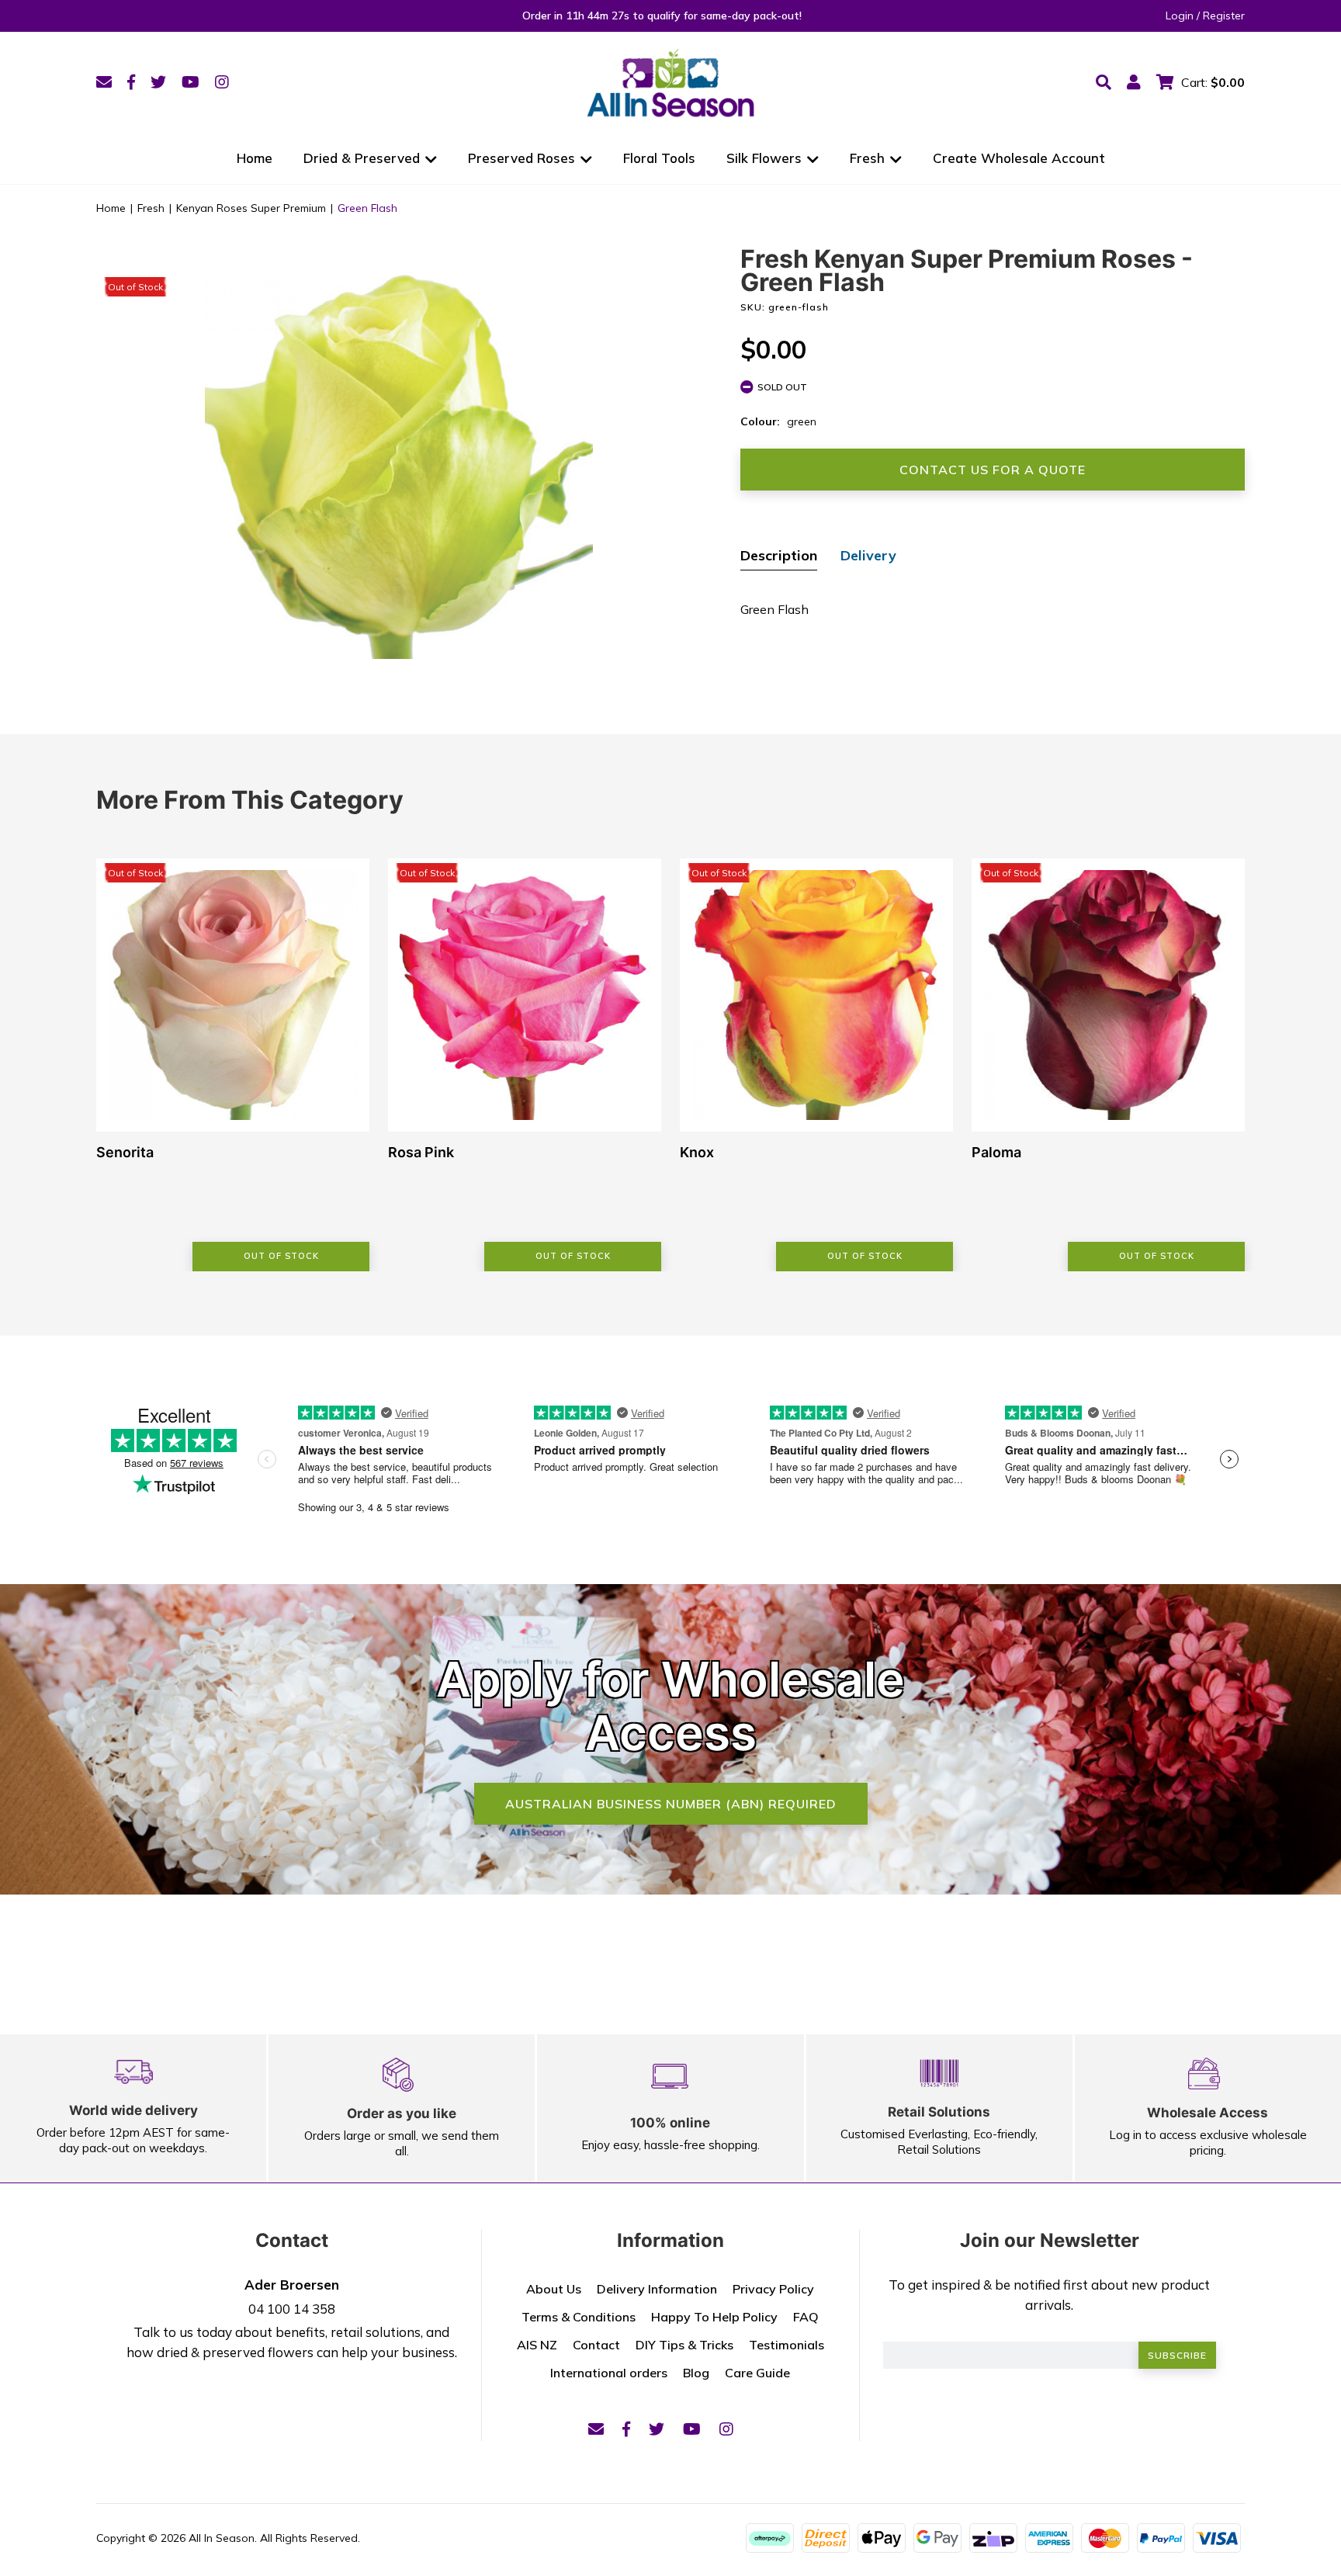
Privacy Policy (773, 2289)
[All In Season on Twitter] (158, 82)
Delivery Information (657, 2289)
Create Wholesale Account (1019, 158)
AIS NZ (537, 2345)
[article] (233, 1065)
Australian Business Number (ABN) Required (671, 1804)
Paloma (996, 1152)
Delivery (868, 555)
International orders (609, 2373)
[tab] (779, 557)
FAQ (806, 2317)
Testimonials (787, 2345)
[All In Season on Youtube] (191, 82)
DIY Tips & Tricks (684, 2345)
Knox (697, 1152)
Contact (596, 2345)
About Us (554, 2289)
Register (1224, 16)
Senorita (125, 1152)
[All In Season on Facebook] (131, 82)
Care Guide (757, 2373)
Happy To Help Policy (714, 2317)
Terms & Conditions (579, 2317)
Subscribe (1177, 2355)
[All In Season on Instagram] (222, 82)
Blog (696, 2373)
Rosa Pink (421, 1152)
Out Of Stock (281, 1256)
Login (1180, 16)
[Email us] (104, 82)
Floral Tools (659, 158)
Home (255, 158)
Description (779, 555)
